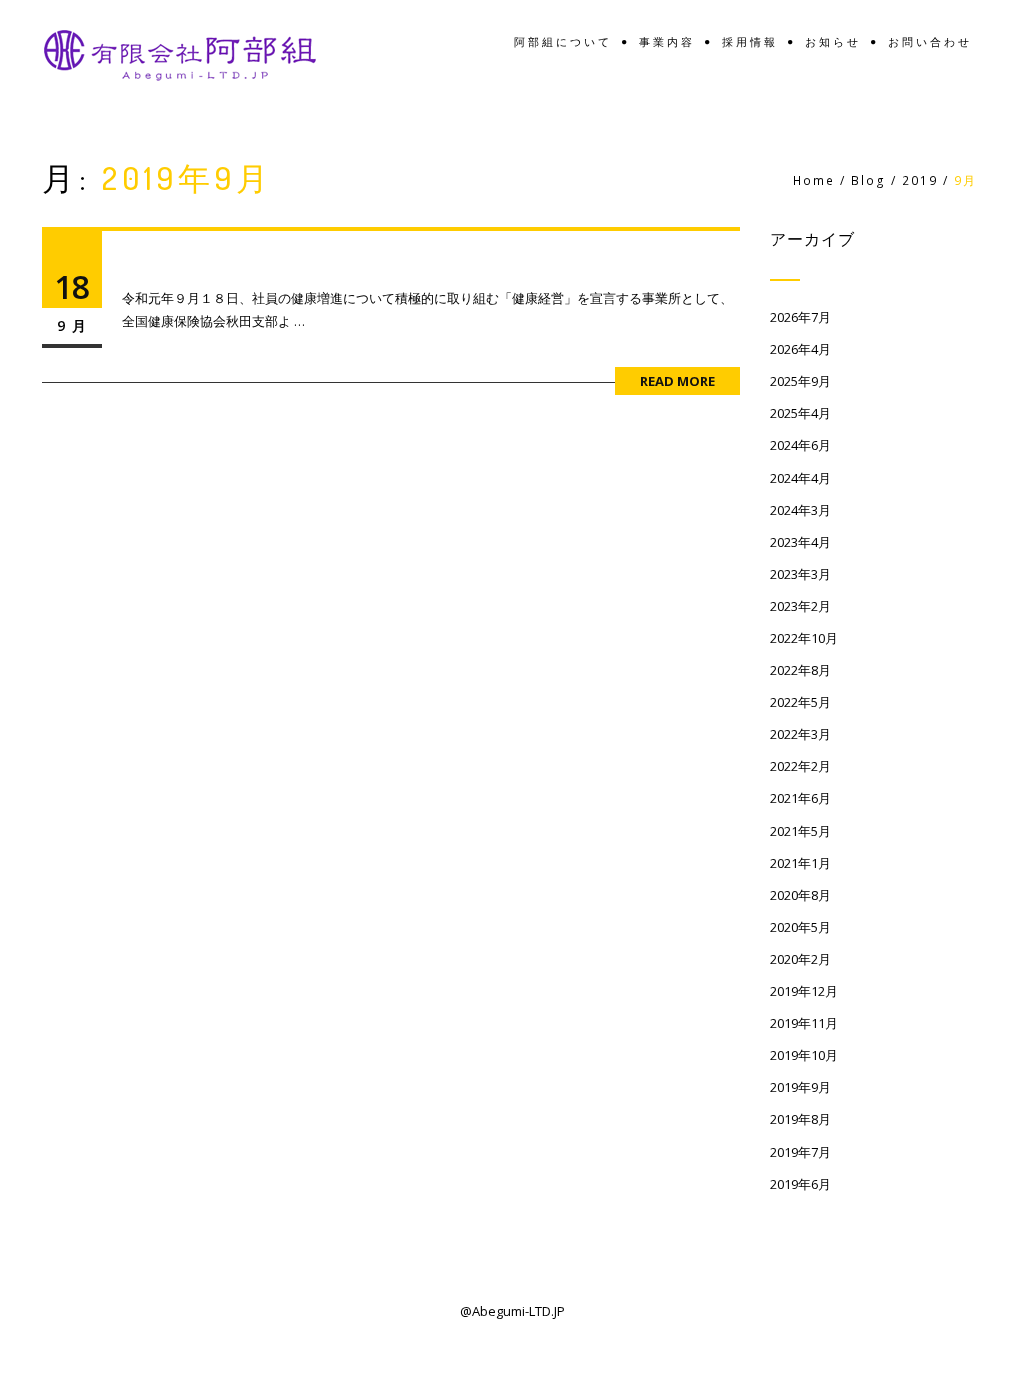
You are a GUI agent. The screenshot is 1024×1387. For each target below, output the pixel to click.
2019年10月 (804, 1055)
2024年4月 (800, 478)
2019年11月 (804, 1023)
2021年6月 (800, 798)
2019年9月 (800, 1087)
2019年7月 (800, 1152)
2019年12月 (804, 991)
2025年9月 (800, 381)
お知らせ (833, 42)
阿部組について (563, 42)
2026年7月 (800, 317)
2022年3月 (800, 734)
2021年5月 (800, 831)
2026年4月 (800, 349)
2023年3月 (800, 574)
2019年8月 (800, 1119)
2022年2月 (800, 766)
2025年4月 (800, 413)
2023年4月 (800, 542)
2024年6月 (800, 445)
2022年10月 (804, 638)
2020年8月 (800, 895)
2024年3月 (800, 510)
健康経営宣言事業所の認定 (266, 263)
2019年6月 (800, 1184)
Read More (677, 381)
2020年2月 (800, 959)
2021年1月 (800, 863)
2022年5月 (800, 702)
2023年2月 (800, 606)
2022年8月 (800, 670)
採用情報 (750, 42)
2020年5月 (800, 927)
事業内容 (667, 42)
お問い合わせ (930, 42)
